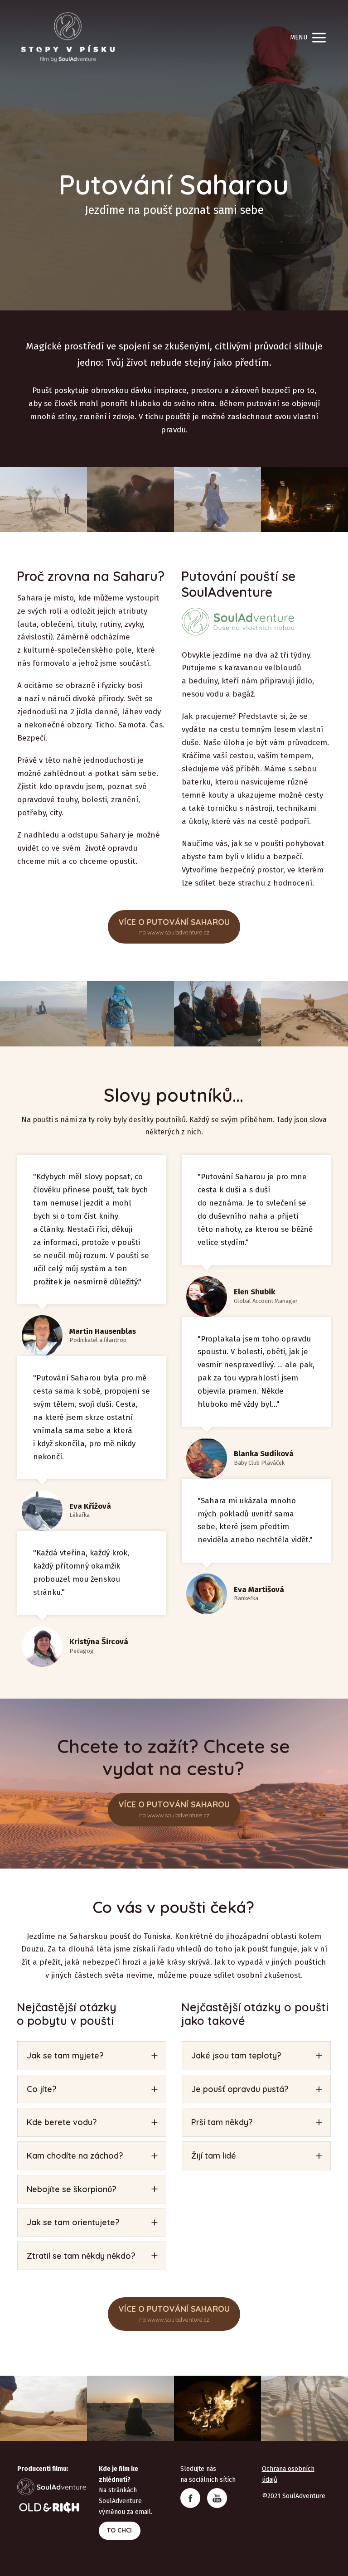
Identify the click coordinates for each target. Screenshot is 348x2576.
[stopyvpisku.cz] (68, 38)
